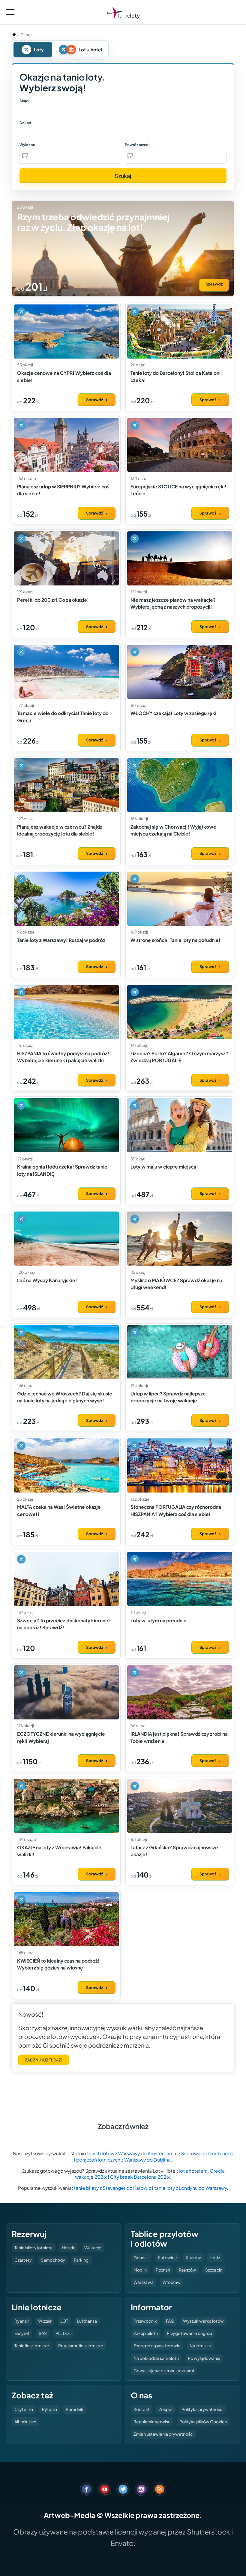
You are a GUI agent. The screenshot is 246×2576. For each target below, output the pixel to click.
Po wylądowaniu (204, 2358)
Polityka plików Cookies (203, 2422)
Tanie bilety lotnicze (34, 2248)
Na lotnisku (200, 2345)
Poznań (163, 2270)
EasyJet (22, 2333)
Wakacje (93, 2248)
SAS (43, 2333)
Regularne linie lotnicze (81, 2345)
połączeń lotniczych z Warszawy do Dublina (123, 2160)
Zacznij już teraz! (44, 2060)
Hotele (69, 2248)
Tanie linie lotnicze (32, 2345)
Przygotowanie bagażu (189, 2333)
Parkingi (82, 2260)
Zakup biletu (146, 2333)
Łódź (215, 2257)
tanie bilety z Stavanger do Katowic (112, 2188)
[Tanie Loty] (123, 13)
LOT (64, 2321)
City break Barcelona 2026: (140, 2177)
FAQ (170, 2321)
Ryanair (22, 2321)
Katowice (167, 2257)
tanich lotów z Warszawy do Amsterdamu (132, 2153)
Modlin (140, 2270)
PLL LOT (63, 2333)
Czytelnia (24, 2409)
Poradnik (75, 2409)
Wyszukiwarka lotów (203, 2321)
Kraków (193, 2257)
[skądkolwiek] (35, 111)
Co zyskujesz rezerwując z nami (164, 2370)
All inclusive (25, 2422)
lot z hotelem (193, 2171)
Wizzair (45, 2321)
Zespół (166, 2409)
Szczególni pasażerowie (157, 2345)
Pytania (49, 2409)
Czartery (23, 2260)
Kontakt (142, 2409)
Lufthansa (87, 2321)
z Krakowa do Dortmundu (206, 2153)
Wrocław (172, 2282)
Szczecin (214, 2270)
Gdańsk (141, 2257)
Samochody (53, 2260)
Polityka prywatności (202, 2409)
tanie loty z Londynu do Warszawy (190, 2188)
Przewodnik (145, 2321)
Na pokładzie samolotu (156, 2358)
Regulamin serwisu (152, 2422)
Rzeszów (187, 2270)
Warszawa (144, 2282)
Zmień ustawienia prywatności (163, 2434)
